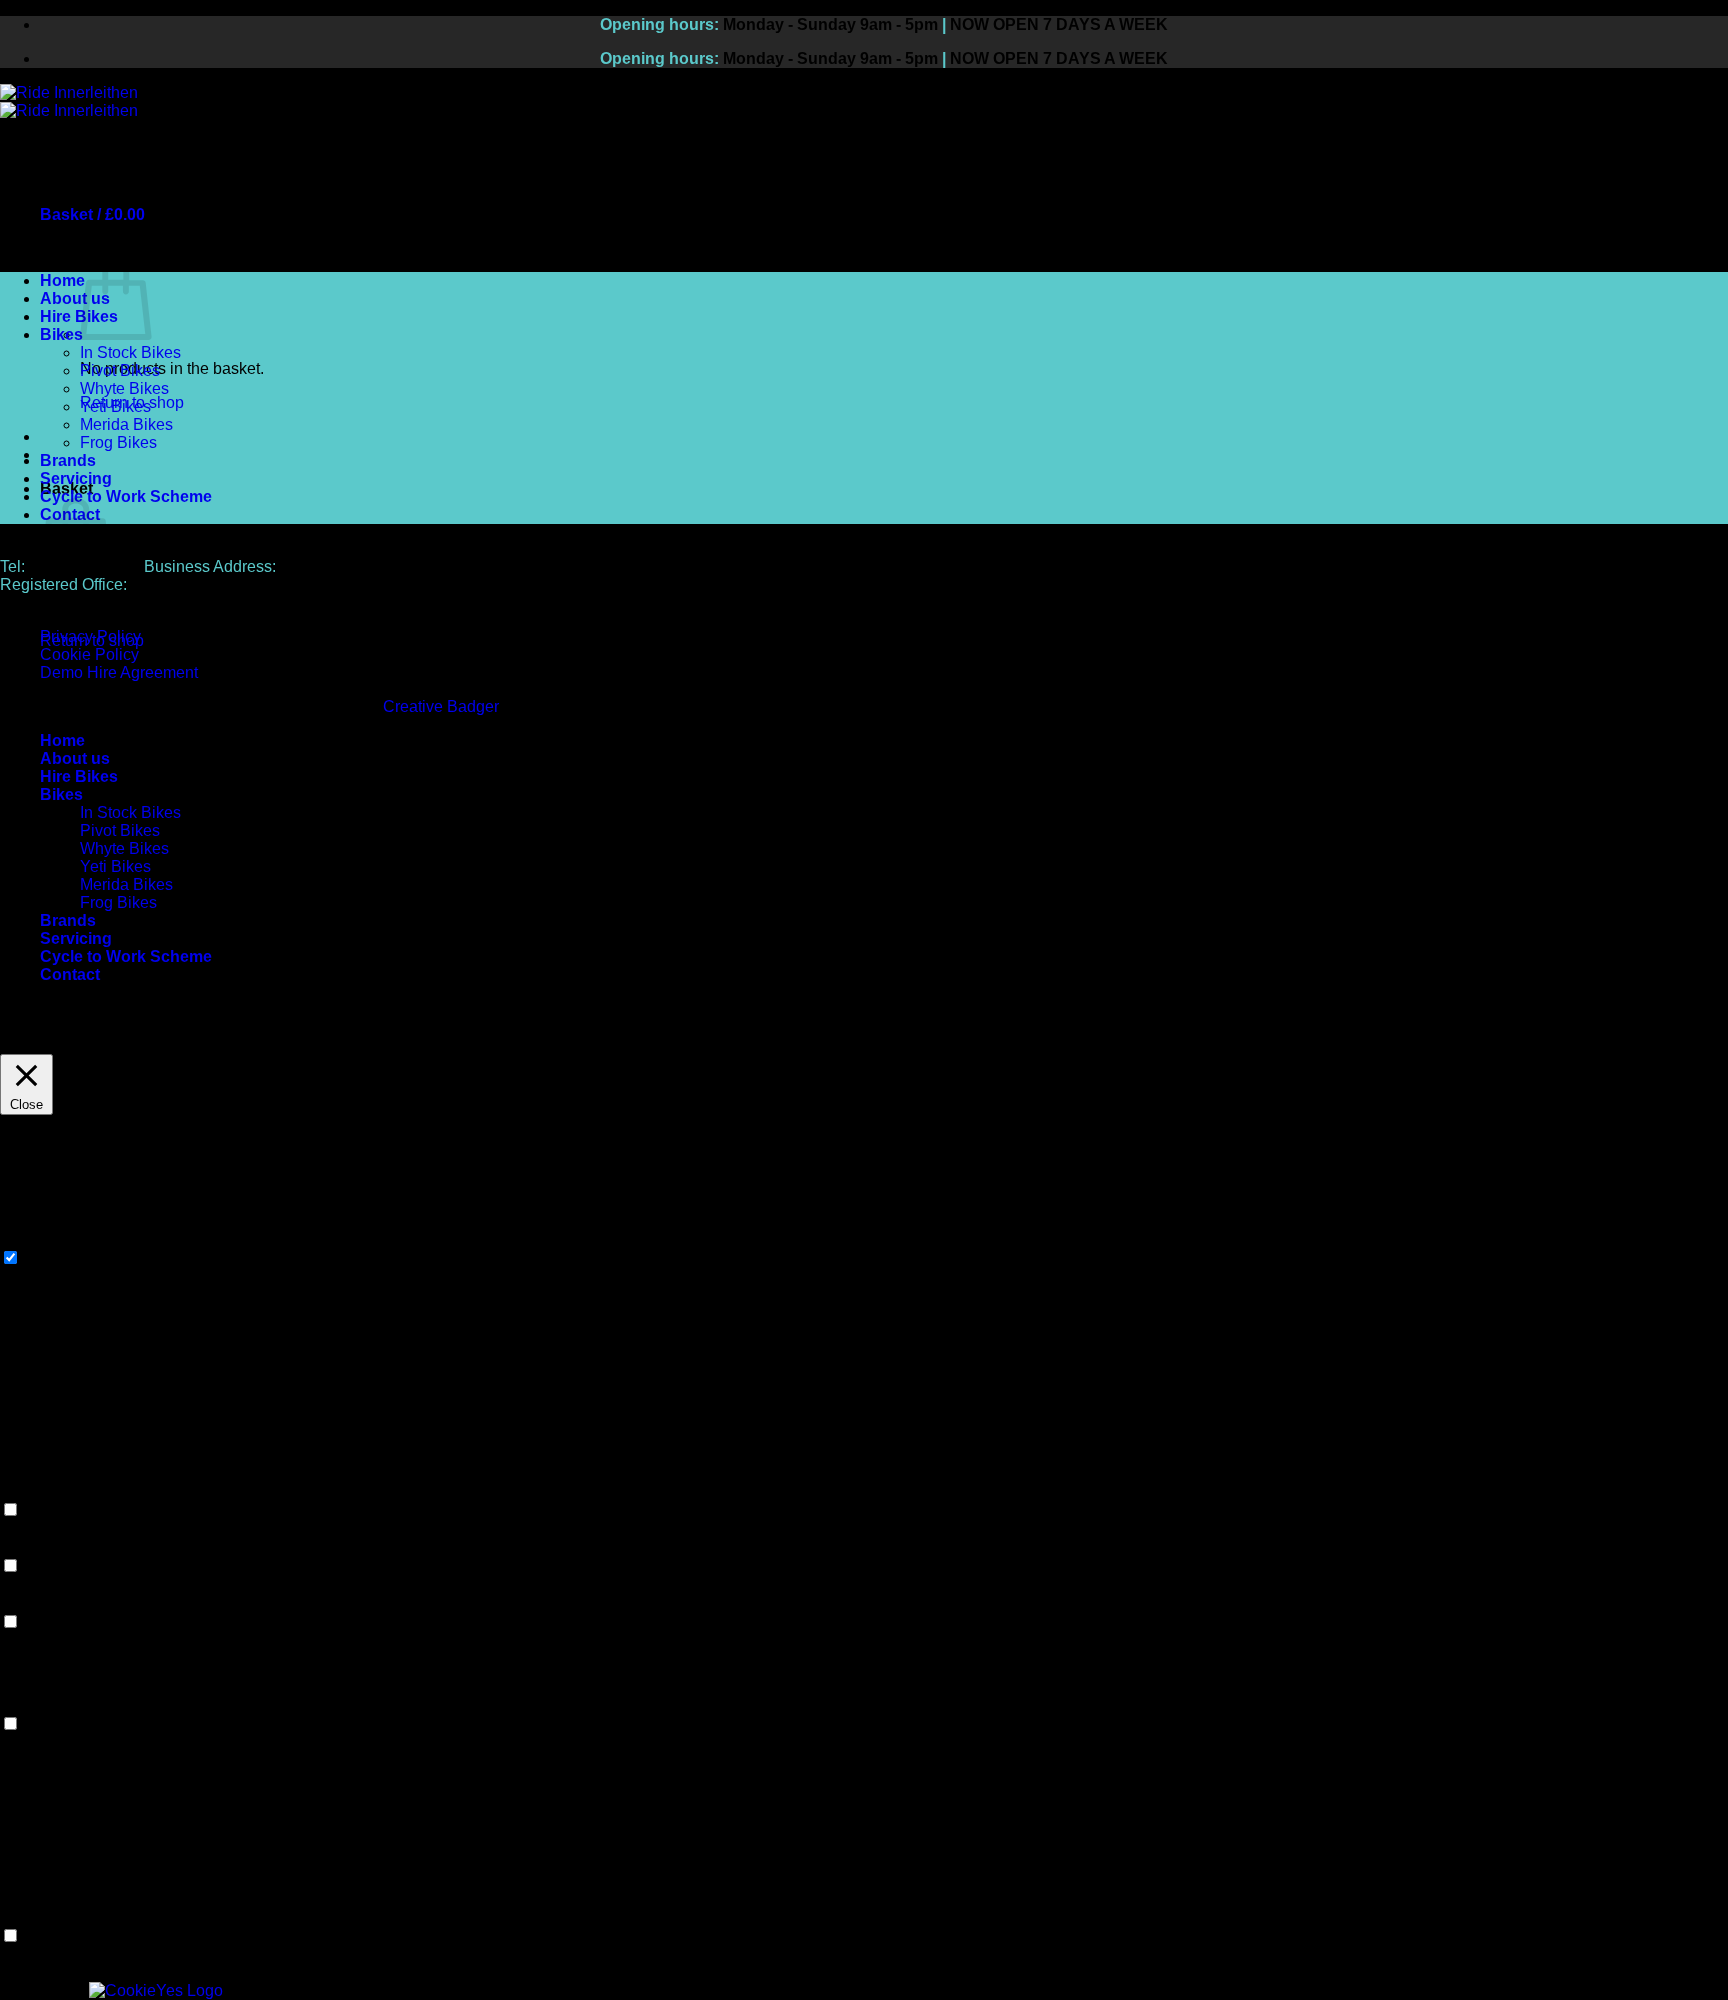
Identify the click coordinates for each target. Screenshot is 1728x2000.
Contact (70, 974)
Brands (68, 460)
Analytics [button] (32, 1602)
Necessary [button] (38, 1238)
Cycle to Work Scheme (126, 496)
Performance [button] (45, 1546)
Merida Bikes (126, 424)
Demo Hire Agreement (119, 672)
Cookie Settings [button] (56, 1044)
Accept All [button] (153, 1044)
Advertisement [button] (51, 1704)
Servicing (76, 478)
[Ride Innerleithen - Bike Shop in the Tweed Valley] (69, 101)
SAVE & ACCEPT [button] (64, 1972)
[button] (92, 214)
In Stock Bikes (130, 352)
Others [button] (23, 1916)
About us (75, 298)
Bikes (61, 334)
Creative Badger (441, 706)
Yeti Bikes (115, 406)
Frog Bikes (118, 442)
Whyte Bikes (124, 388)
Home (62, 280)
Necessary (62, 1258)
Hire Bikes (79, 316)
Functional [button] (37, 1490)
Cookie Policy (89, 654)
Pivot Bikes (120, 370)
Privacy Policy (90, 636)
